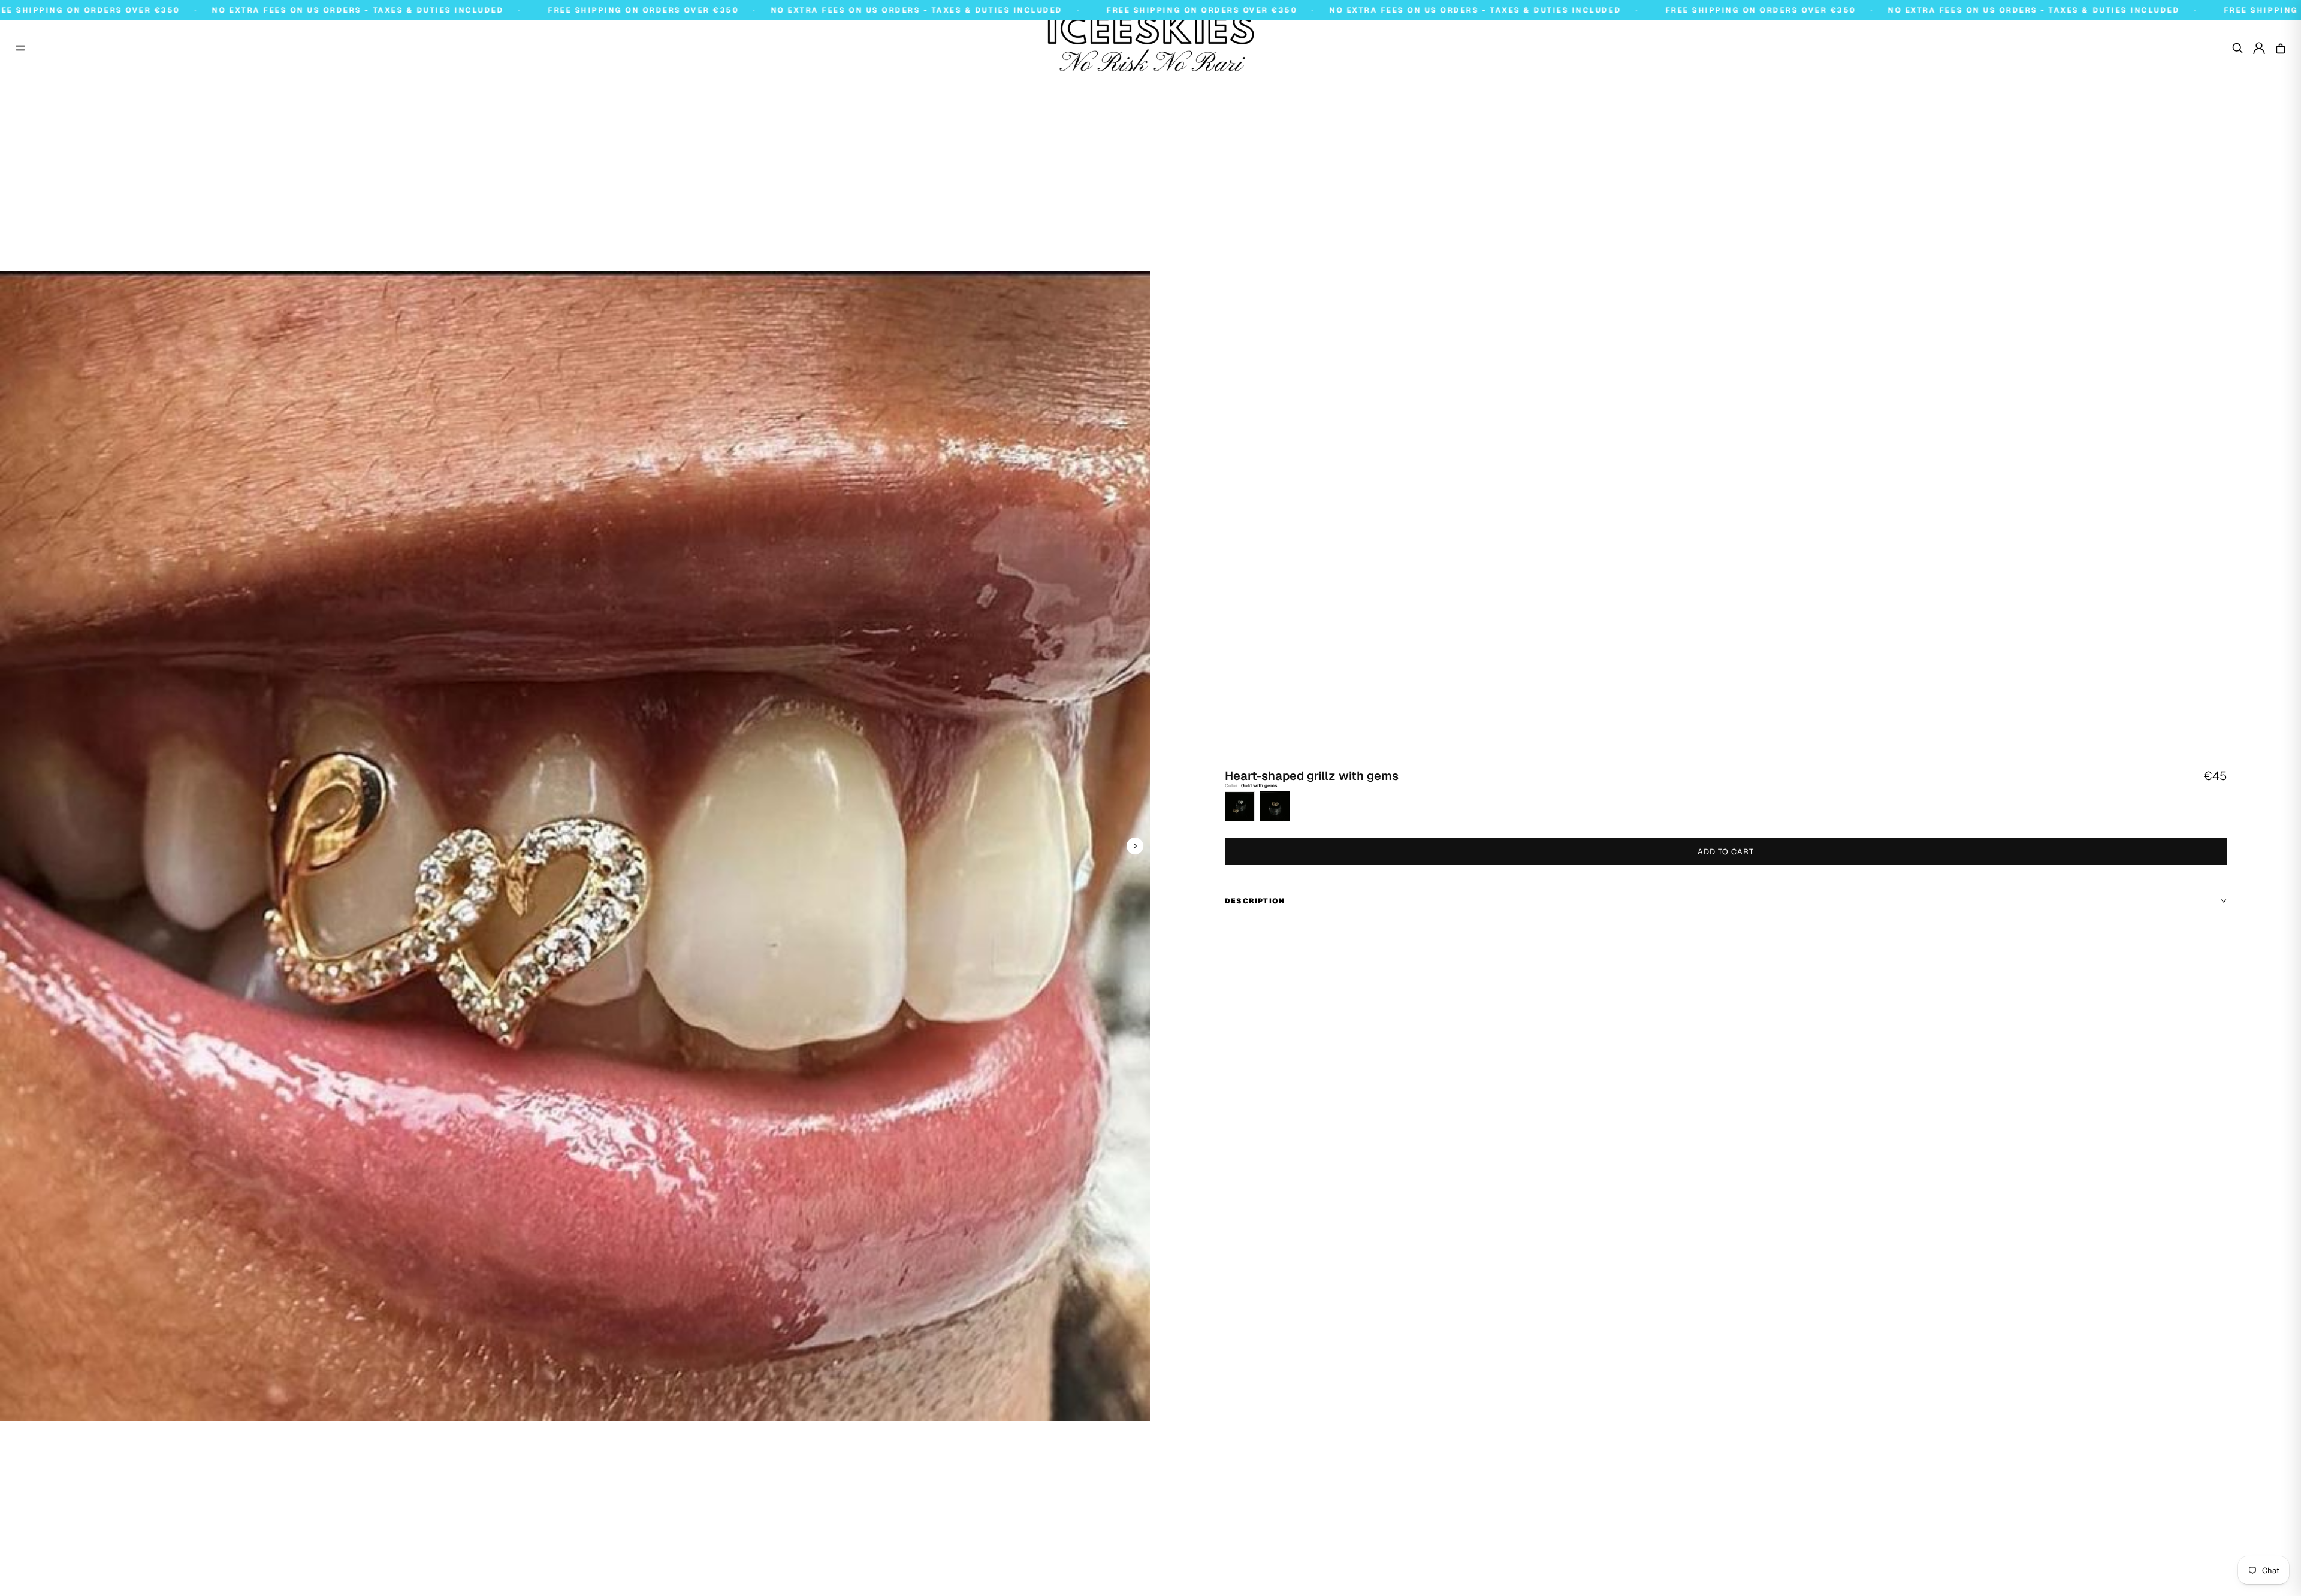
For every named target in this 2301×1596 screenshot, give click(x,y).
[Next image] (1135, 846)
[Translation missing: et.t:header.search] (2237, 48)
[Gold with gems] (1275, 806)
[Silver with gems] (1240, 806)
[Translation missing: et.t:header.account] (2259, 48)
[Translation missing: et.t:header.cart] (2281, 48)
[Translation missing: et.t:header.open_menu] (20, 48)
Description (1255, 901)
